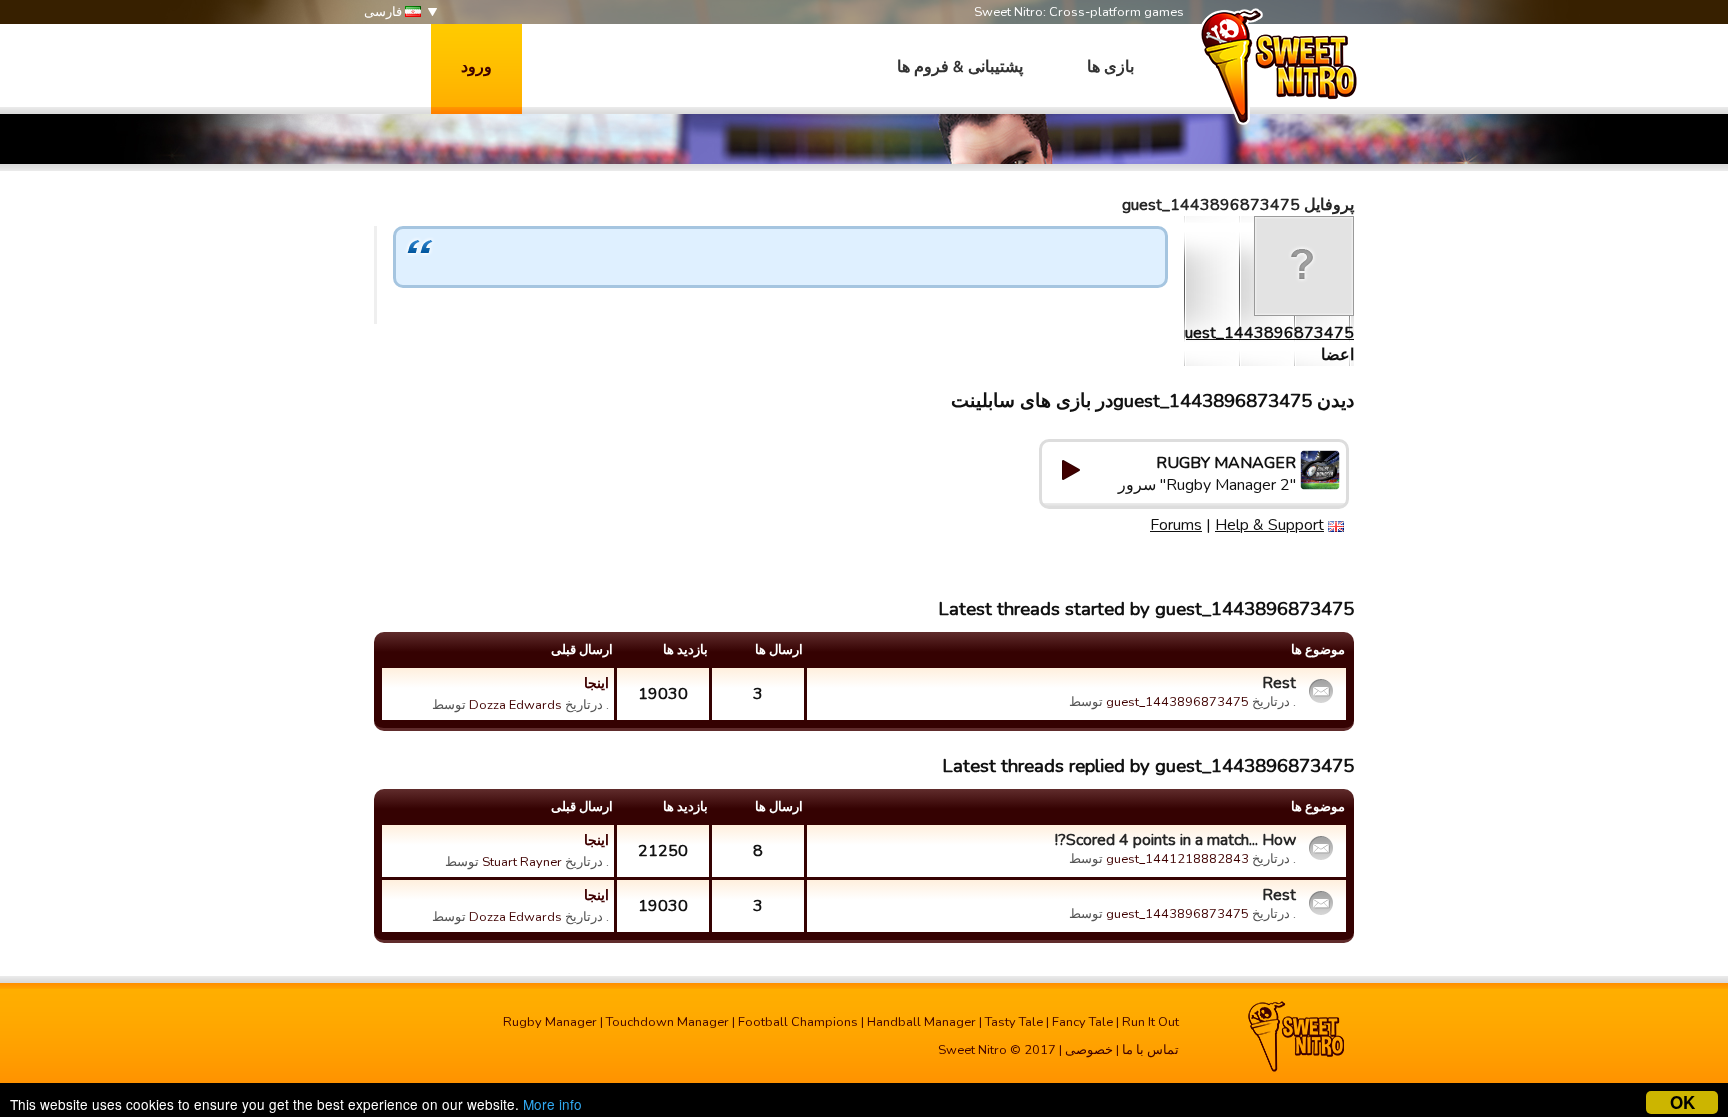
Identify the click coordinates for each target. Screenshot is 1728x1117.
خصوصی (1089, 1050)
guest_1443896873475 (1265, 333)
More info (552, 1104)
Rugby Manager (550, 1022)
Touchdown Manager (667, 1022)
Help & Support (1269, 525)
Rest (1279, 683)
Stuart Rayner (522, 862)
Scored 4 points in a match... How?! (1175, 840)
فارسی (384, 12)
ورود (476, 67)
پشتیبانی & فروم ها (960, 67)
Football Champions (798, 1022)
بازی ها (1110, 67)
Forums (1176, 525)
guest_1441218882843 (1177, 859)
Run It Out (1150, 1022)
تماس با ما (1150, 1050)
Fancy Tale (1082, 1022)
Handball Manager (921, 1022)
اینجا (596, 683)
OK (1682, 1102)
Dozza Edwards (515, 705)
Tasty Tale (1014, 1022)
